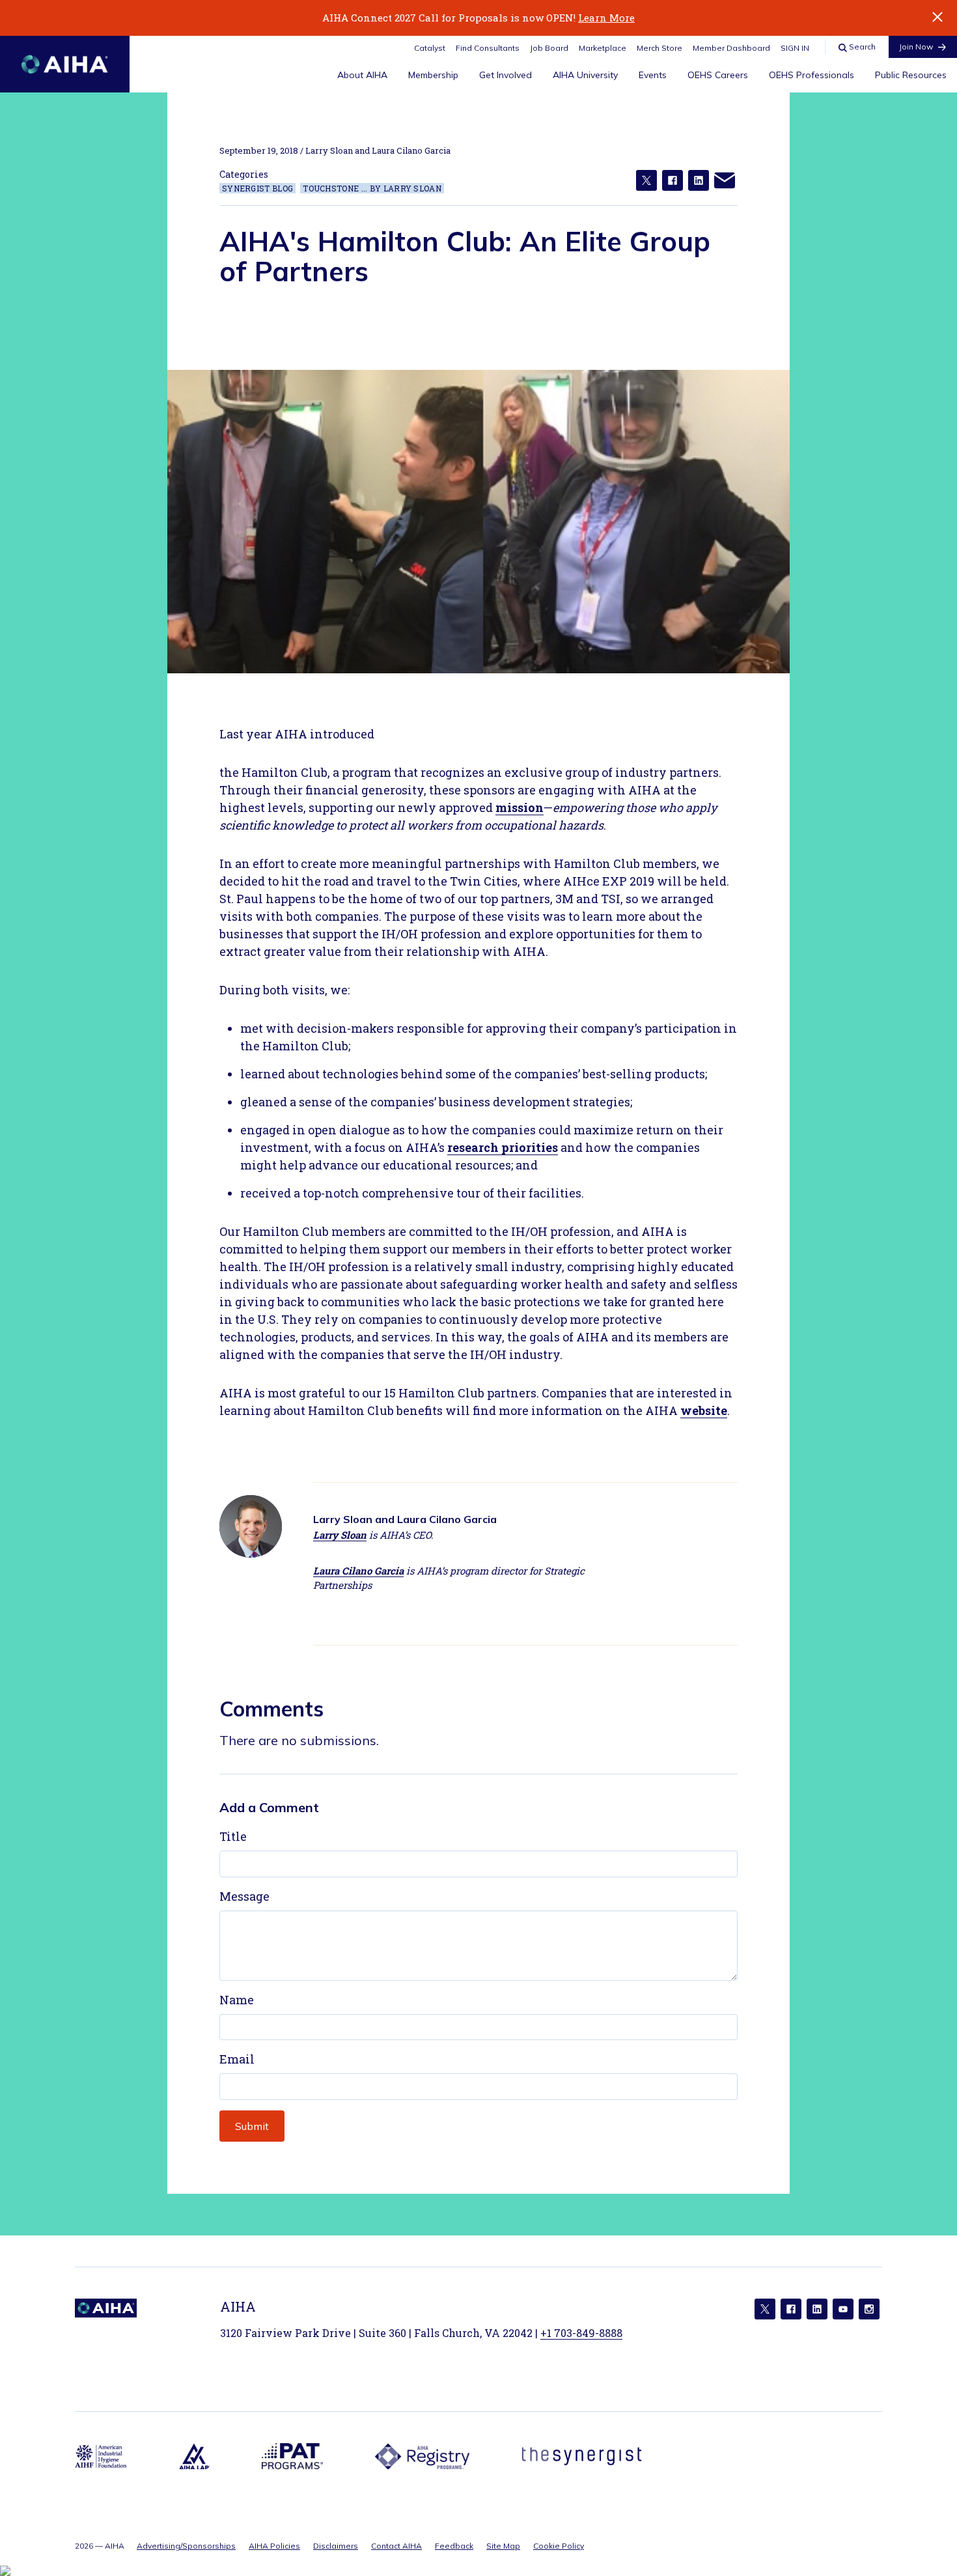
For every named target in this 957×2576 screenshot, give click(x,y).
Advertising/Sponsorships (186, 2546)
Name (237, 2000)
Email (237, 2059)
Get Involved (506, 75)
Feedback (454, 2546)
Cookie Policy (559, 2546)
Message (244, 1896)
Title (233, 1836)
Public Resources (911, 75)
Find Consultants (488, 48)
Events (653, 75)
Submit (252, 2126)
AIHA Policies (274, 2546)
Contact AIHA (396, 2546)
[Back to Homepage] (65, 64)
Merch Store (659, 48)
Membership (433, 75)
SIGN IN (795, 48)
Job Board (549, 48)
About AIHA (362, 75)
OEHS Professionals (811, 75)
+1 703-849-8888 (581, 2333)
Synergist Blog (257, 188)
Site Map (503, 2546)
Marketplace (603, 48)
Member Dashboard (731, 48)
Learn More (606, 18)
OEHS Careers (718, 75)
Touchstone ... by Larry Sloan (372, 188)
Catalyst (430, 48)
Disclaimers (336, 2546)
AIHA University (585, 75)
